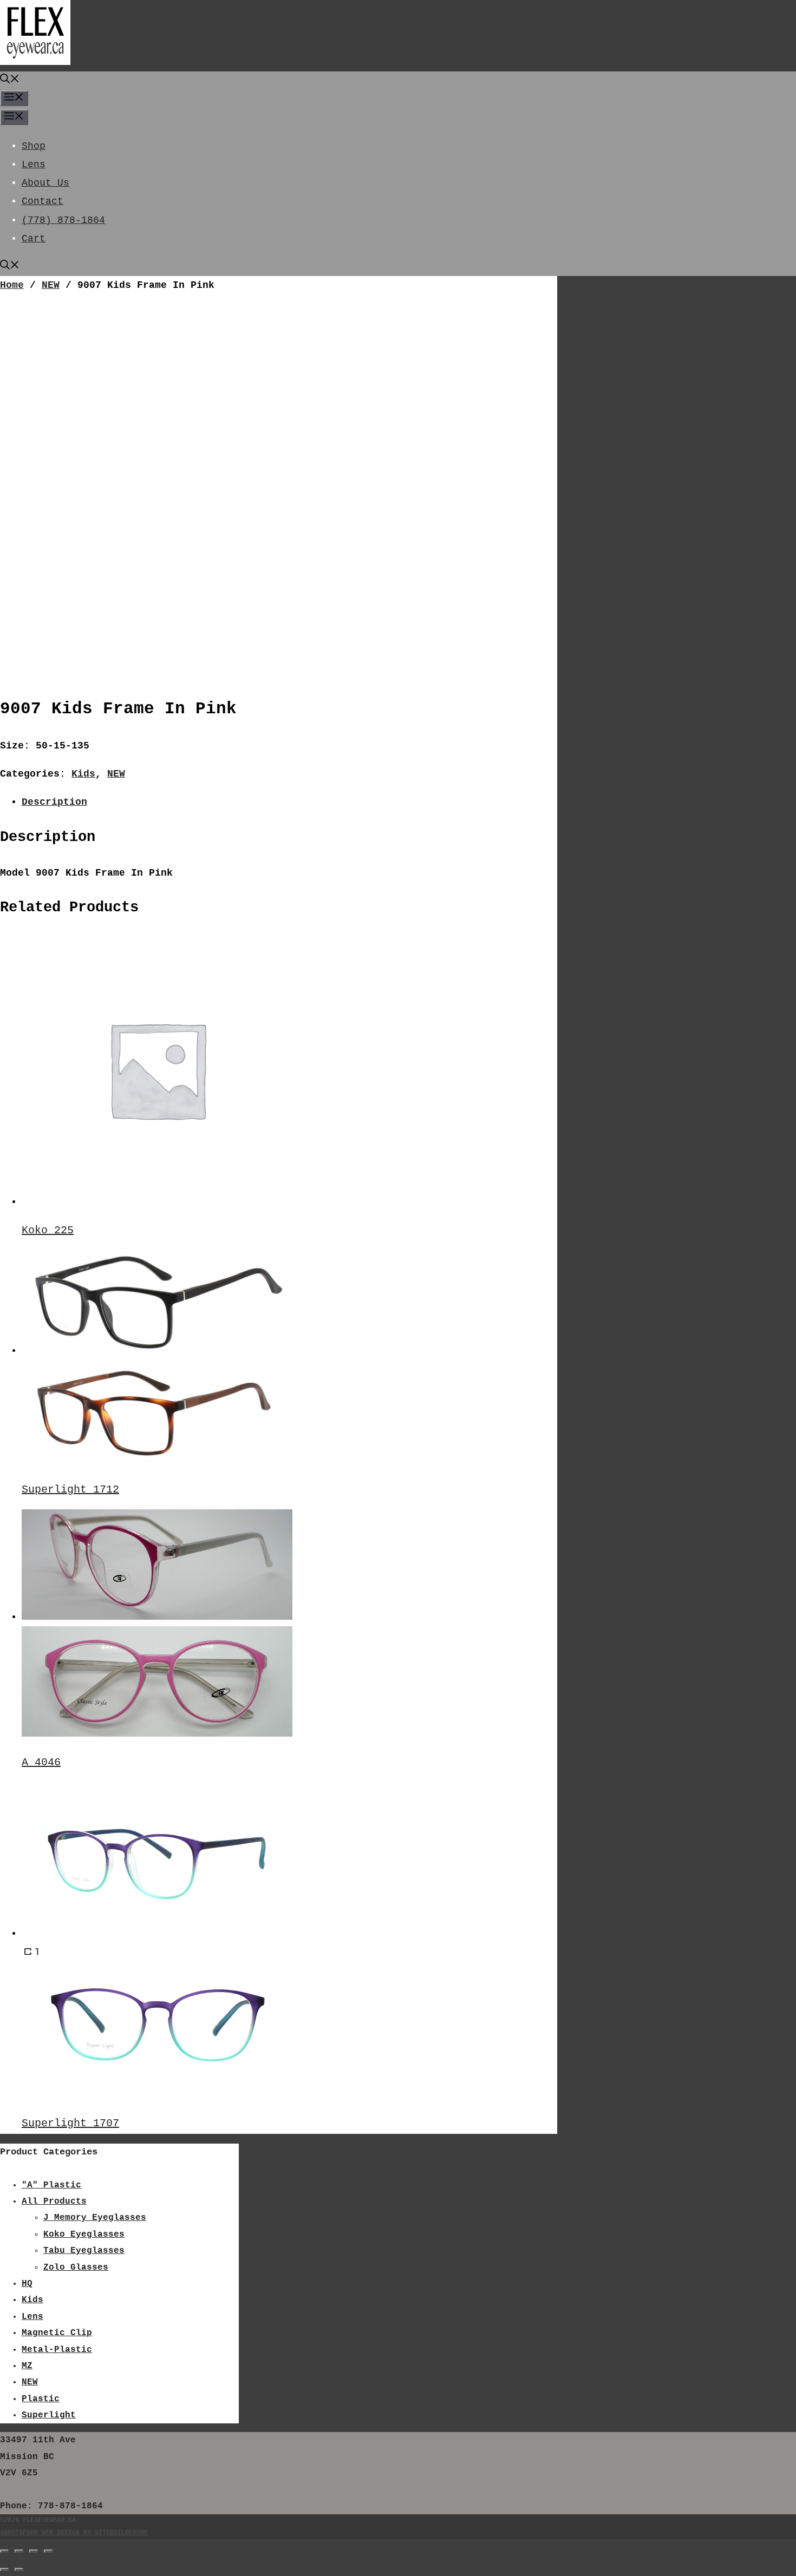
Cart (34, 239)
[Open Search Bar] (10, 81)
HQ (27, 2284)
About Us (45, 183)
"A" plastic (51, 2185)
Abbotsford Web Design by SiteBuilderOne (74, 2533)
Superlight (49, 2415)
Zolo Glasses (76, 2268)
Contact (43, 201)
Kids (83, 774)
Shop (34, 146)
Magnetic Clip (57, 2333)
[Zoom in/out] (4, 2551)
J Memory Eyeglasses (95, 2218)
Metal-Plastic (57, 2350)
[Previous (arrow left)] (4, 2570)
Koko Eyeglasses (84, 2235)
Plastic (41, 2399)
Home (12, 285)
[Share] (34, 2551)
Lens (34, 165)
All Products (54, 2202)
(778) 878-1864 (63, 220)
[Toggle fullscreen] (19, 2551)
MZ (27, 2366)
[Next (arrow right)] (19, 2570)
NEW (51, 285)
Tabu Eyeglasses (84, 2251)
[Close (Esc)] (48, 2551)
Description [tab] (54, 802)
